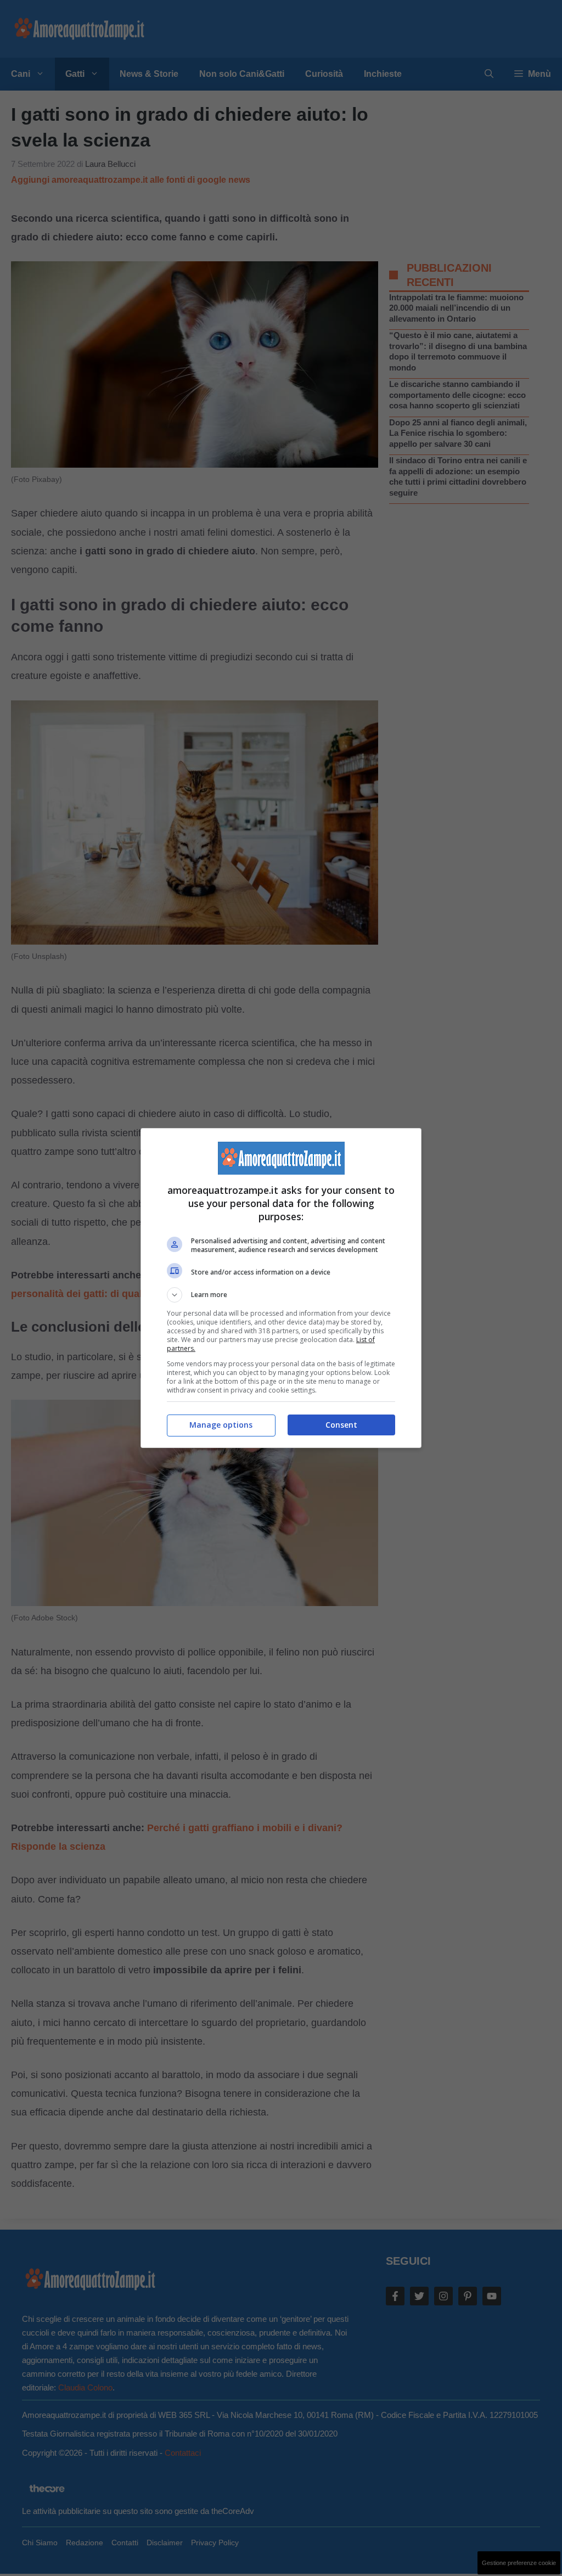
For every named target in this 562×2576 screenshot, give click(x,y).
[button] (281, 1295)
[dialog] (281, 1288)
